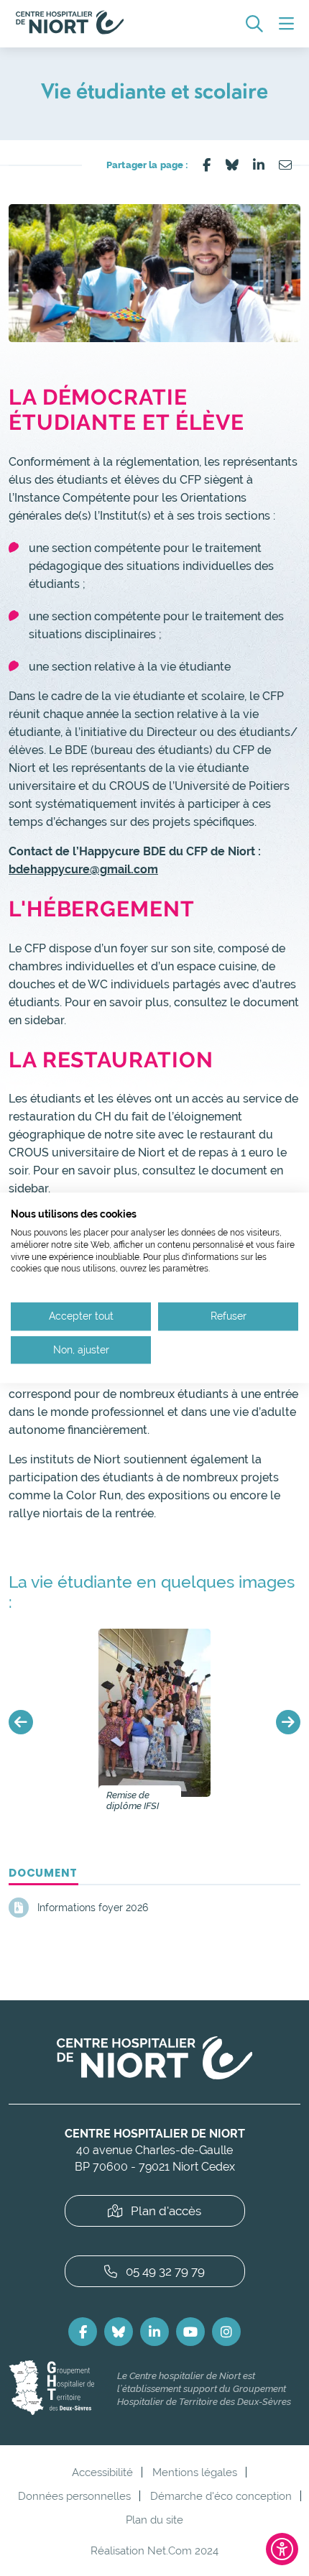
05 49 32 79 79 (165, 2271)
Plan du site (154, 2520)
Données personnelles (74, 2496)
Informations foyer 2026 (93, 1908)
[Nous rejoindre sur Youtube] (190, 2332)
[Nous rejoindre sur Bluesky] (119, 2332)
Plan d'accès (166, 2211)
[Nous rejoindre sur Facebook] (83, 2332)
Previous (21, 1722)
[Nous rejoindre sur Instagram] (226, 2332)
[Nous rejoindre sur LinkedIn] (154, 2332)
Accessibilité (102, 2472)
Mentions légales (195, 2472)
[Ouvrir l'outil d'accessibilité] (282, 2549)
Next (288, 1722)
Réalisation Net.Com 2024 (154, 2550)
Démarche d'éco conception (221, 2496)
